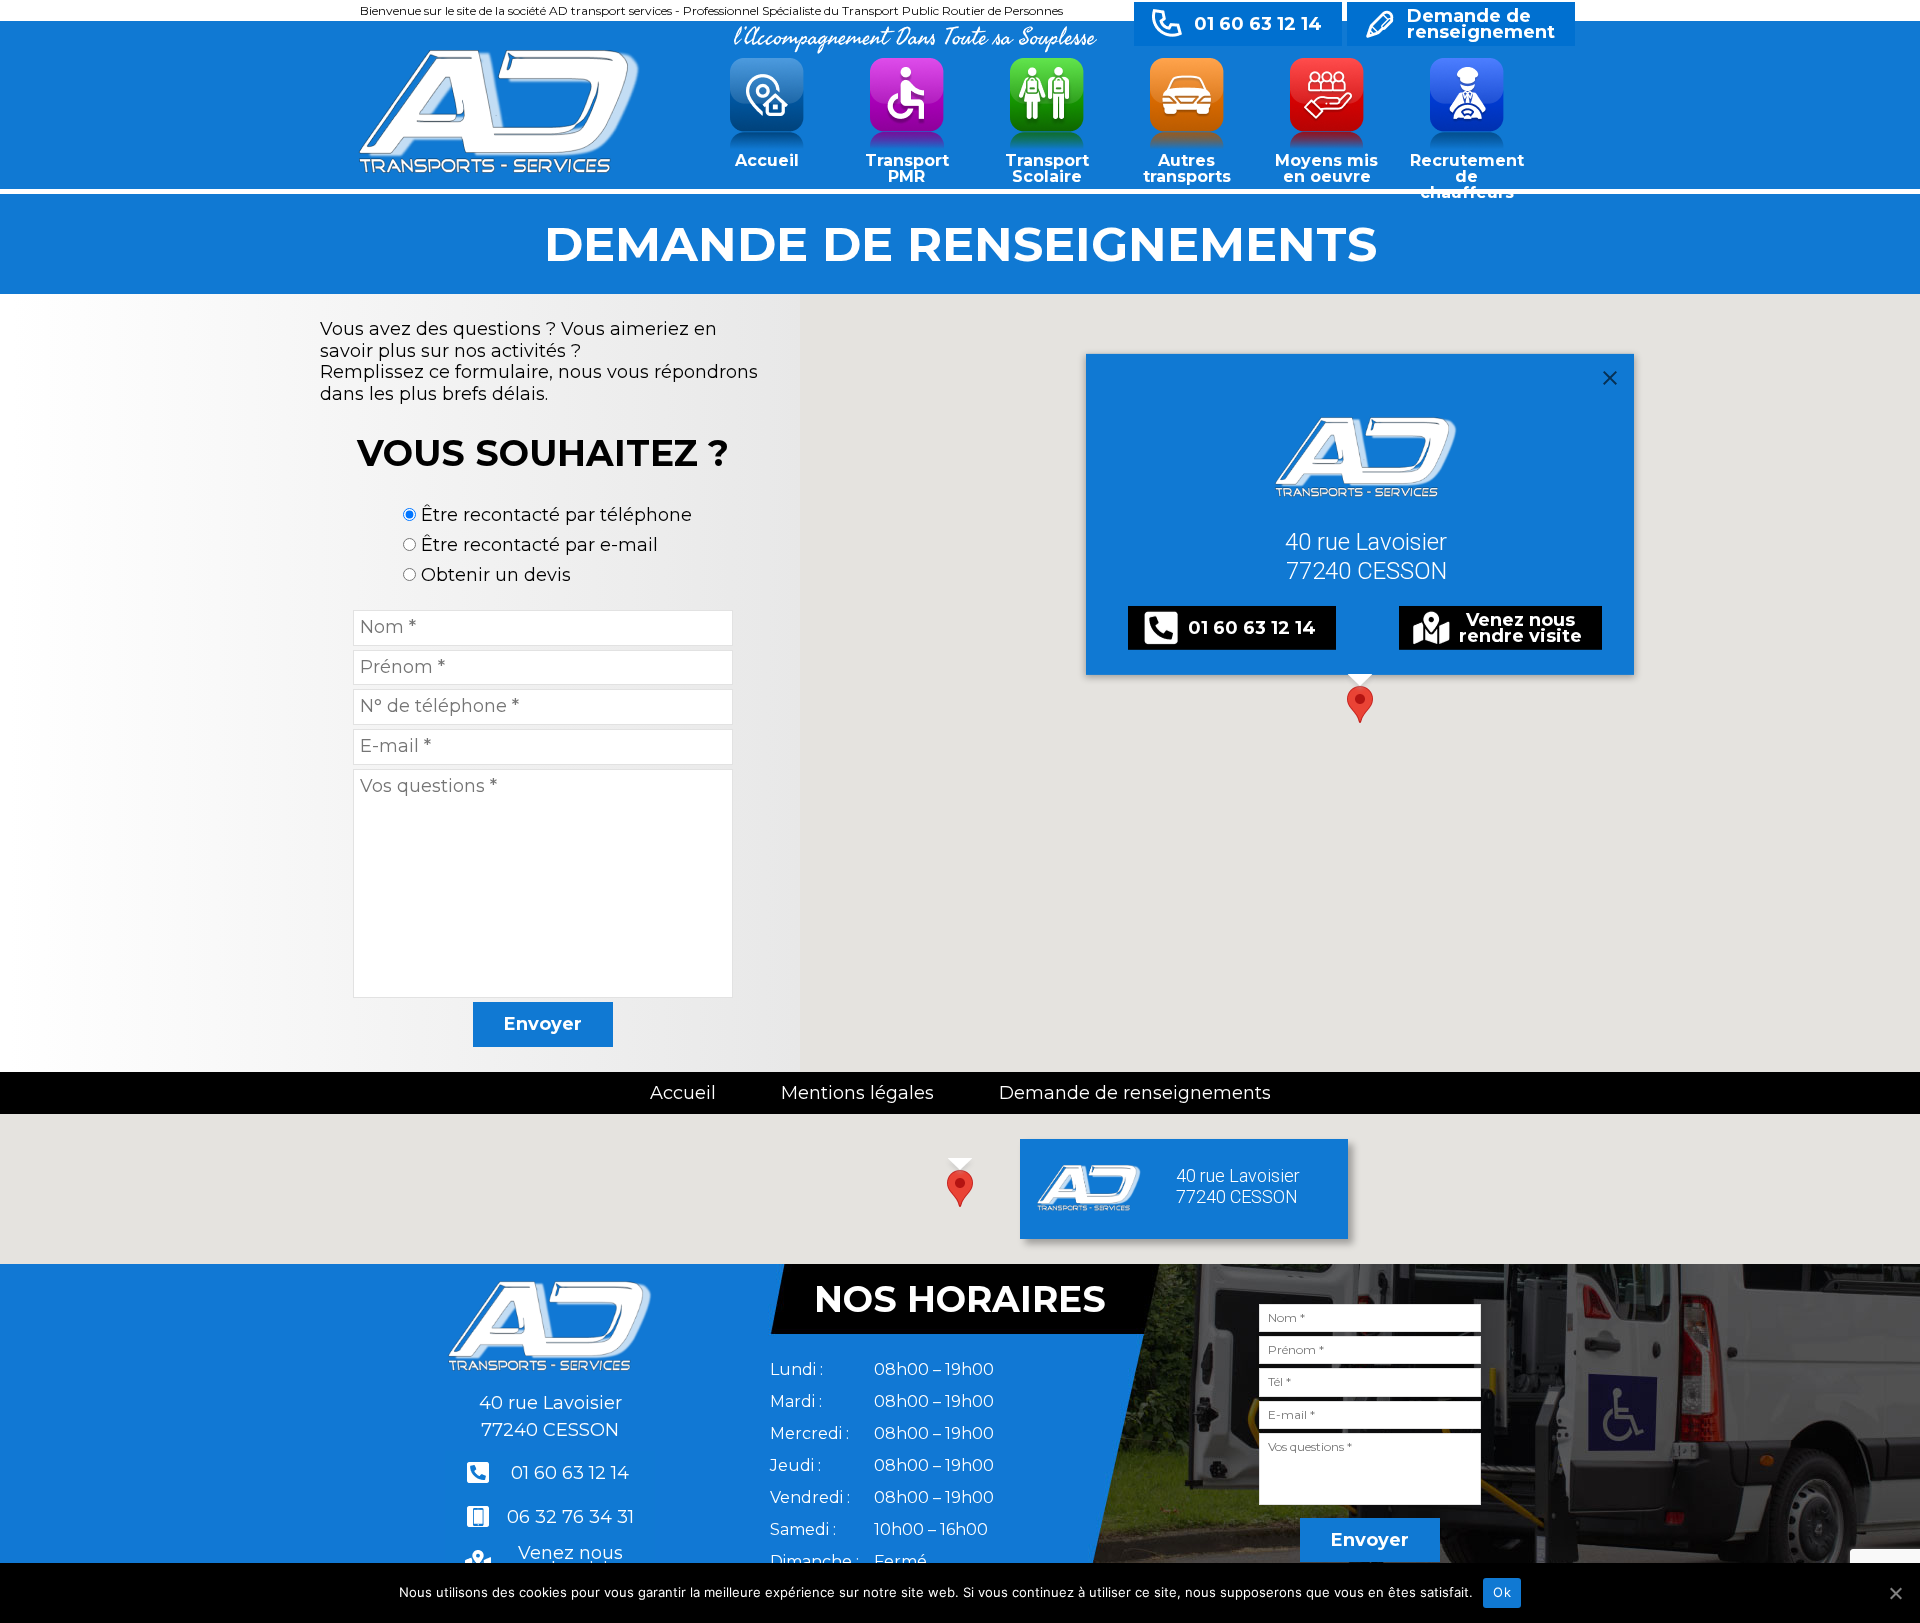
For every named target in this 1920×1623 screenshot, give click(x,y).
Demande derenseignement (1481, 24)
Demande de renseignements (1135, 1093)
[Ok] (1895, 1593)
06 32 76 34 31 (570, 1517)
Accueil (767, 160)
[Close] (1610, 378)
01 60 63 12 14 (1258, 24)
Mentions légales (857, 1093)
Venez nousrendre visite (1520, 627)
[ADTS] (499, 108)
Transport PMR (907, 168)
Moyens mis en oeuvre (1326, 168)
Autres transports (1187, 168)
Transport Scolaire (1047, 168)
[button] (1360, 704)
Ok (1502, 1592)
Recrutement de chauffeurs (1467, 172)
